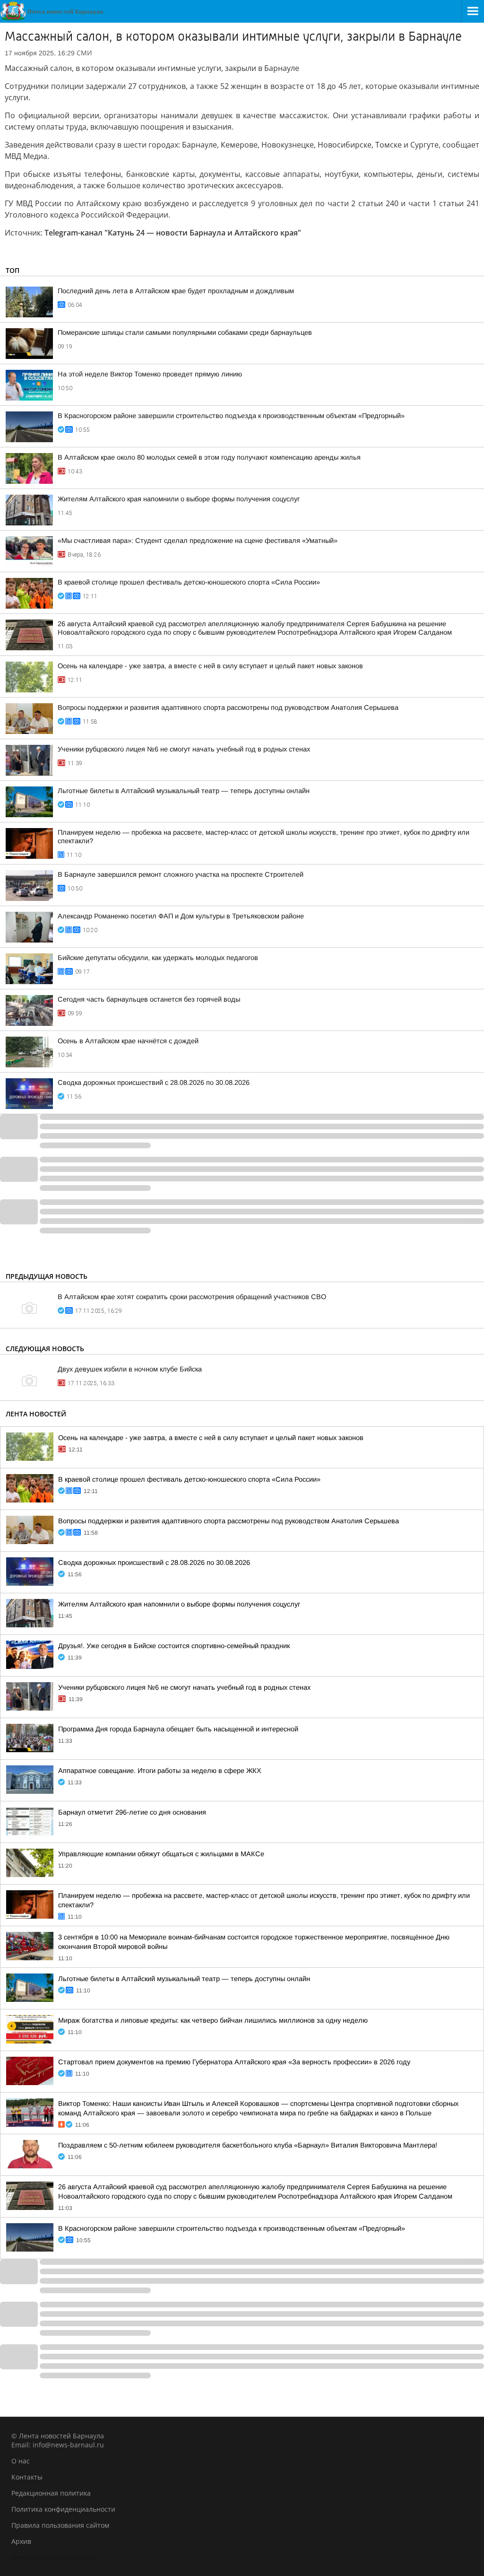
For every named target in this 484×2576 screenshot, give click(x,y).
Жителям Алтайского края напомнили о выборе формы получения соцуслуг (179, 499)
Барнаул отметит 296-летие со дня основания (132, 1812)
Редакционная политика (51, 2493)
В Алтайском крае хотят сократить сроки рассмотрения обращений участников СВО (192, 1297)
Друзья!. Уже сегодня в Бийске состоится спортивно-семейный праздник (174, 1646)
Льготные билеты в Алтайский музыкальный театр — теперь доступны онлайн (184, 791)
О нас (21, 2461)
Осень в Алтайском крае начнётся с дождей (128, 1041)
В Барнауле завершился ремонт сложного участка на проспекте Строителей (181, 874)
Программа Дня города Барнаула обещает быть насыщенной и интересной (178, 1729)
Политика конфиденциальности (63, 2509)
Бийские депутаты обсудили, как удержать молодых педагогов (158, 958)
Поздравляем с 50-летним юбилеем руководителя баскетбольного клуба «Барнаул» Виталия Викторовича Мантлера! (248, 2145)
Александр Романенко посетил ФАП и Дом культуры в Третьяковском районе (181, 916)
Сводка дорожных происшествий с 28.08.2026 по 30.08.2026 (154, 1083)
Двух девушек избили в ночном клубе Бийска (130, 1369)
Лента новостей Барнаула (54, 2557)
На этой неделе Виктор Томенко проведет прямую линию (150, 374)
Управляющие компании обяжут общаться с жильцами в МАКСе (161, 1854)
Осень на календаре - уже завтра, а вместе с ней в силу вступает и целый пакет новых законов (210, 666)
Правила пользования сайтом (60, 2525)
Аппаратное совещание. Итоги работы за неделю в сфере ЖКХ (160, 1771)
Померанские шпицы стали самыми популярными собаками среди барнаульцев (185, 332)
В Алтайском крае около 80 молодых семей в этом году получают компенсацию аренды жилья (209, 457)
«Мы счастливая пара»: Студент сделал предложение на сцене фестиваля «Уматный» (198, 541)
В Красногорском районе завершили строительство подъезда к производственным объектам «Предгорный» (231, 416)
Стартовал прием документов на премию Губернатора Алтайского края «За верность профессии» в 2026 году (234, 2062)
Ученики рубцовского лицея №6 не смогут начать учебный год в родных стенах (184, 749)
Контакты (27, 2477)
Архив (21, 2541)
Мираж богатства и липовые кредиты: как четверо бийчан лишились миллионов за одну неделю (213, 2020)
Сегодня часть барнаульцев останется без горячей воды (149, 999)
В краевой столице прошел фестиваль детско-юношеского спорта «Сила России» (189, 582)
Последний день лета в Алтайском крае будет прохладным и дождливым (176, 291)
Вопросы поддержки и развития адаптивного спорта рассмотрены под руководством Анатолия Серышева (228, 707)
